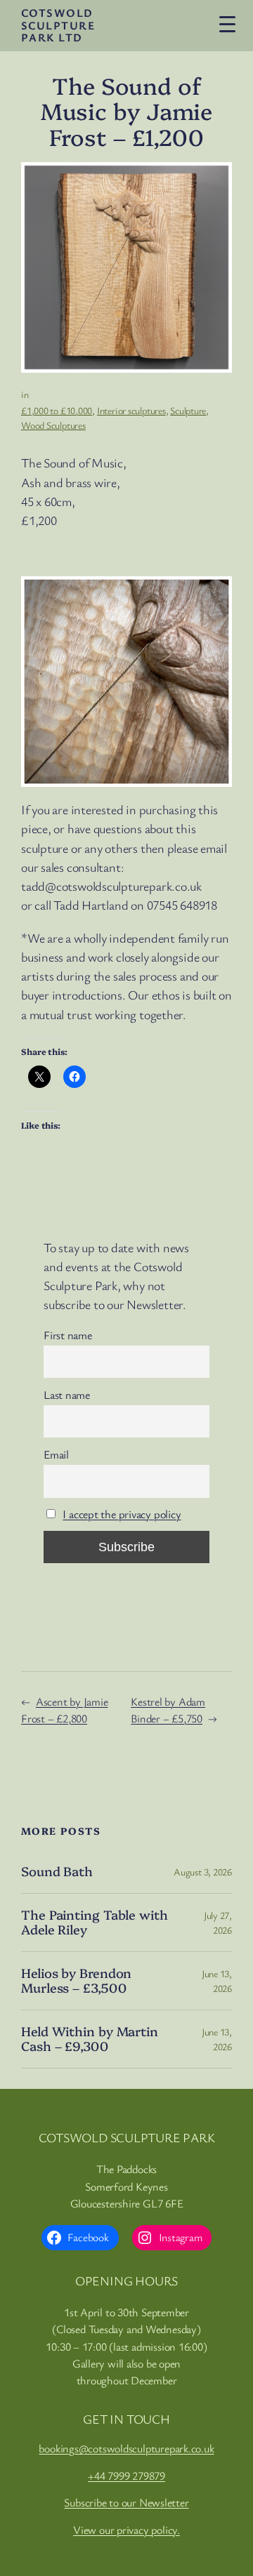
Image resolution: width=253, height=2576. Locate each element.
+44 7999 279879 (126, 2476)
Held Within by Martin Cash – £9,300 (90, 2039)
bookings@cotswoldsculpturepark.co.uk (126, 2448)
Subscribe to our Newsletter (126, 2502)
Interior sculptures (131, 410)
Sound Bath (57, 1871)
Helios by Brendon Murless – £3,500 (76, 1980)
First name (68, 1335)
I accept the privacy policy (122, 1514)
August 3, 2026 (203, 1872)
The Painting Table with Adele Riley (95, 1922)
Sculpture (188, 410)
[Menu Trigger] (227, 24)
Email (56, 1454)
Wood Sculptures (53, 425)
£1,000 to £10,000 (57, 410)
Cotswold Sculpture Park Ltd (58, 25)
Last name (67, 1395)
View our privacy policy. (126, 2530)
